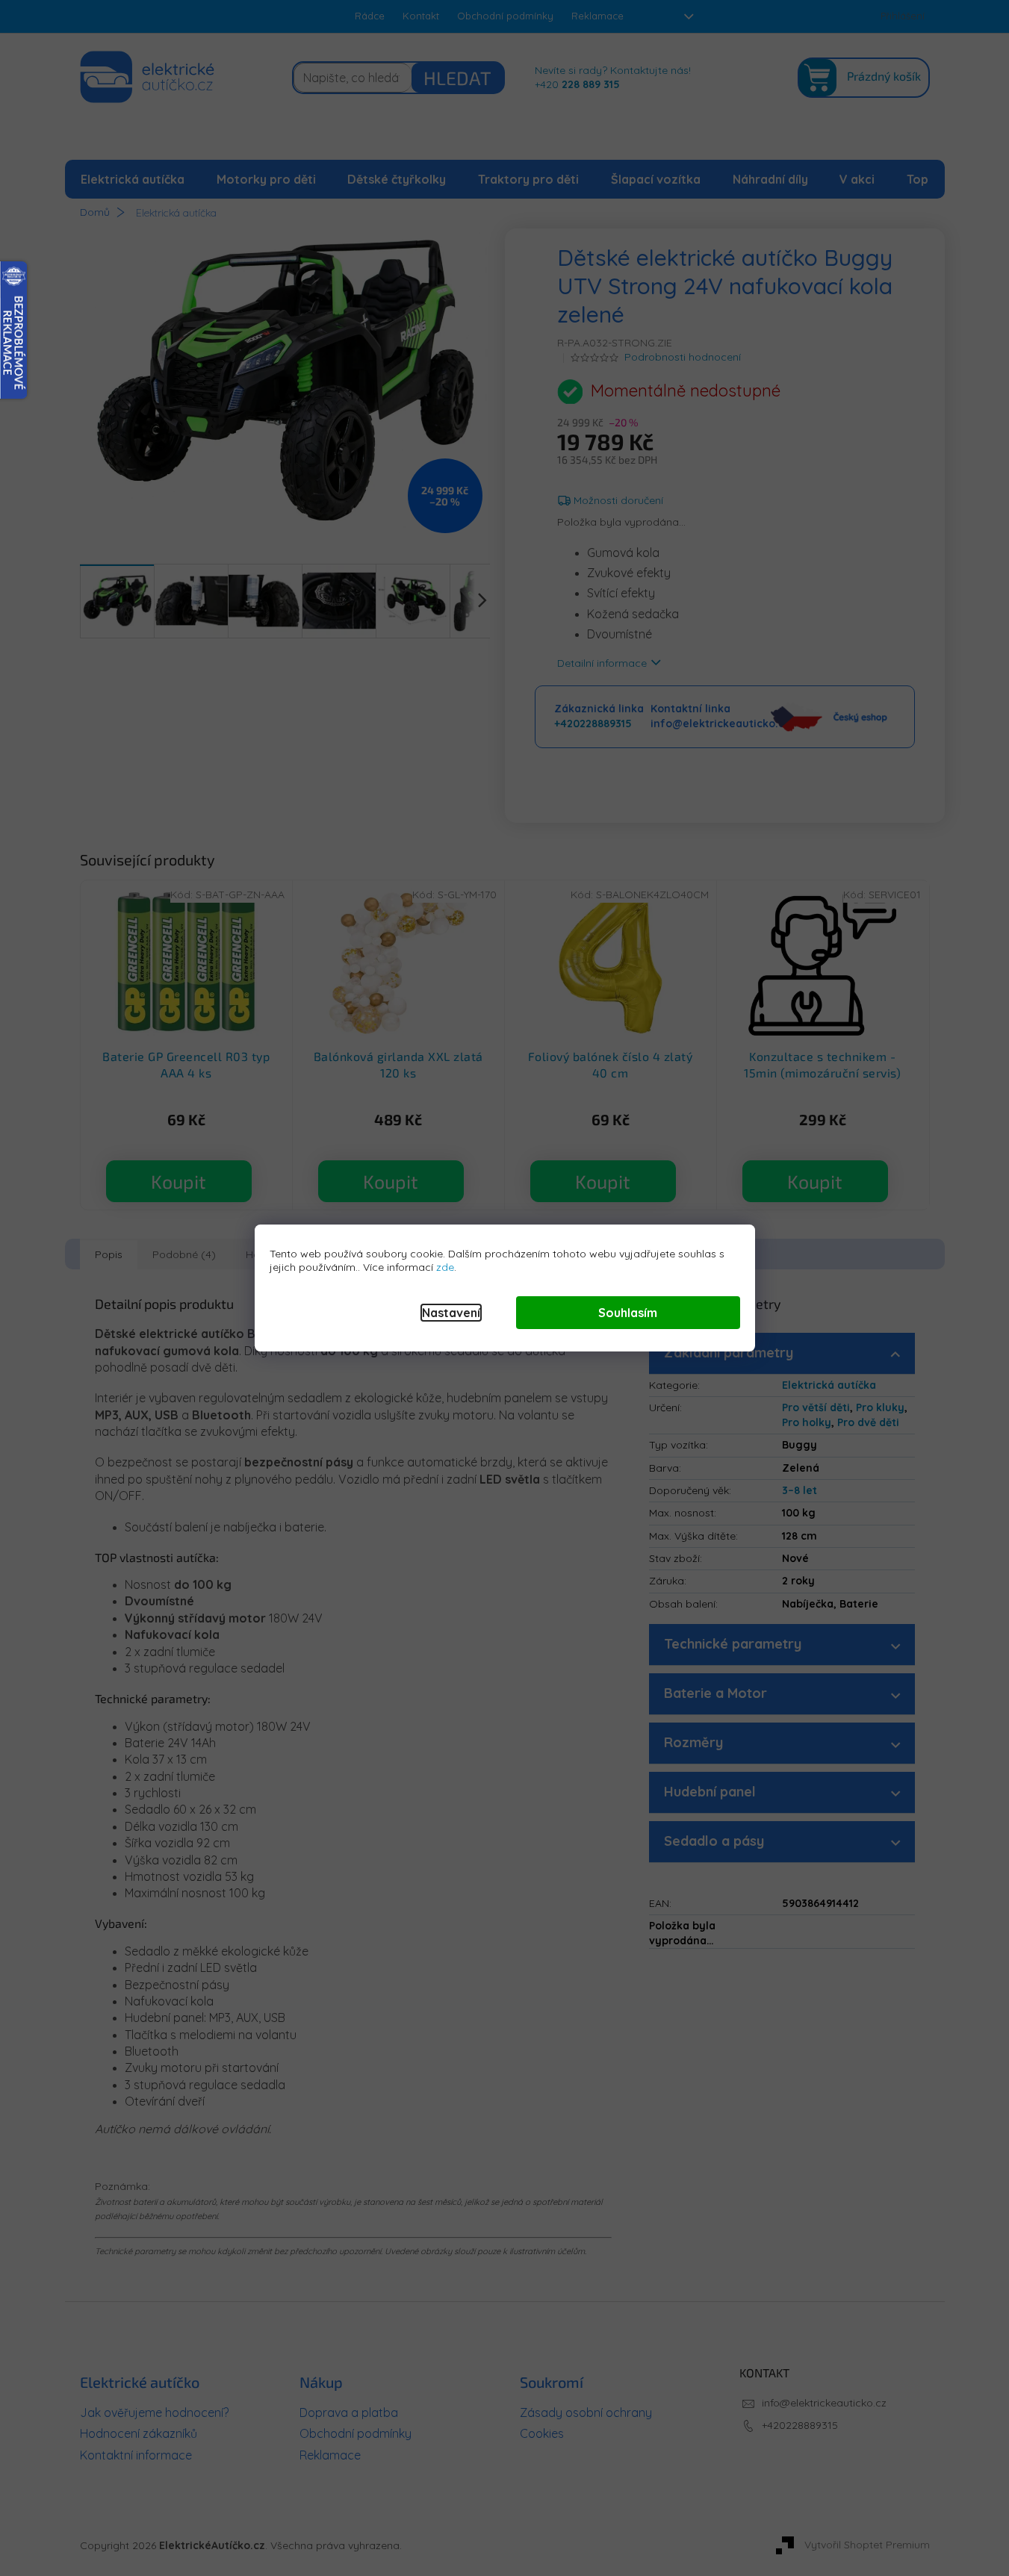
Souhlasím (628, 1313)
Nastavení (451, 1313)
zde (445, 1267)
